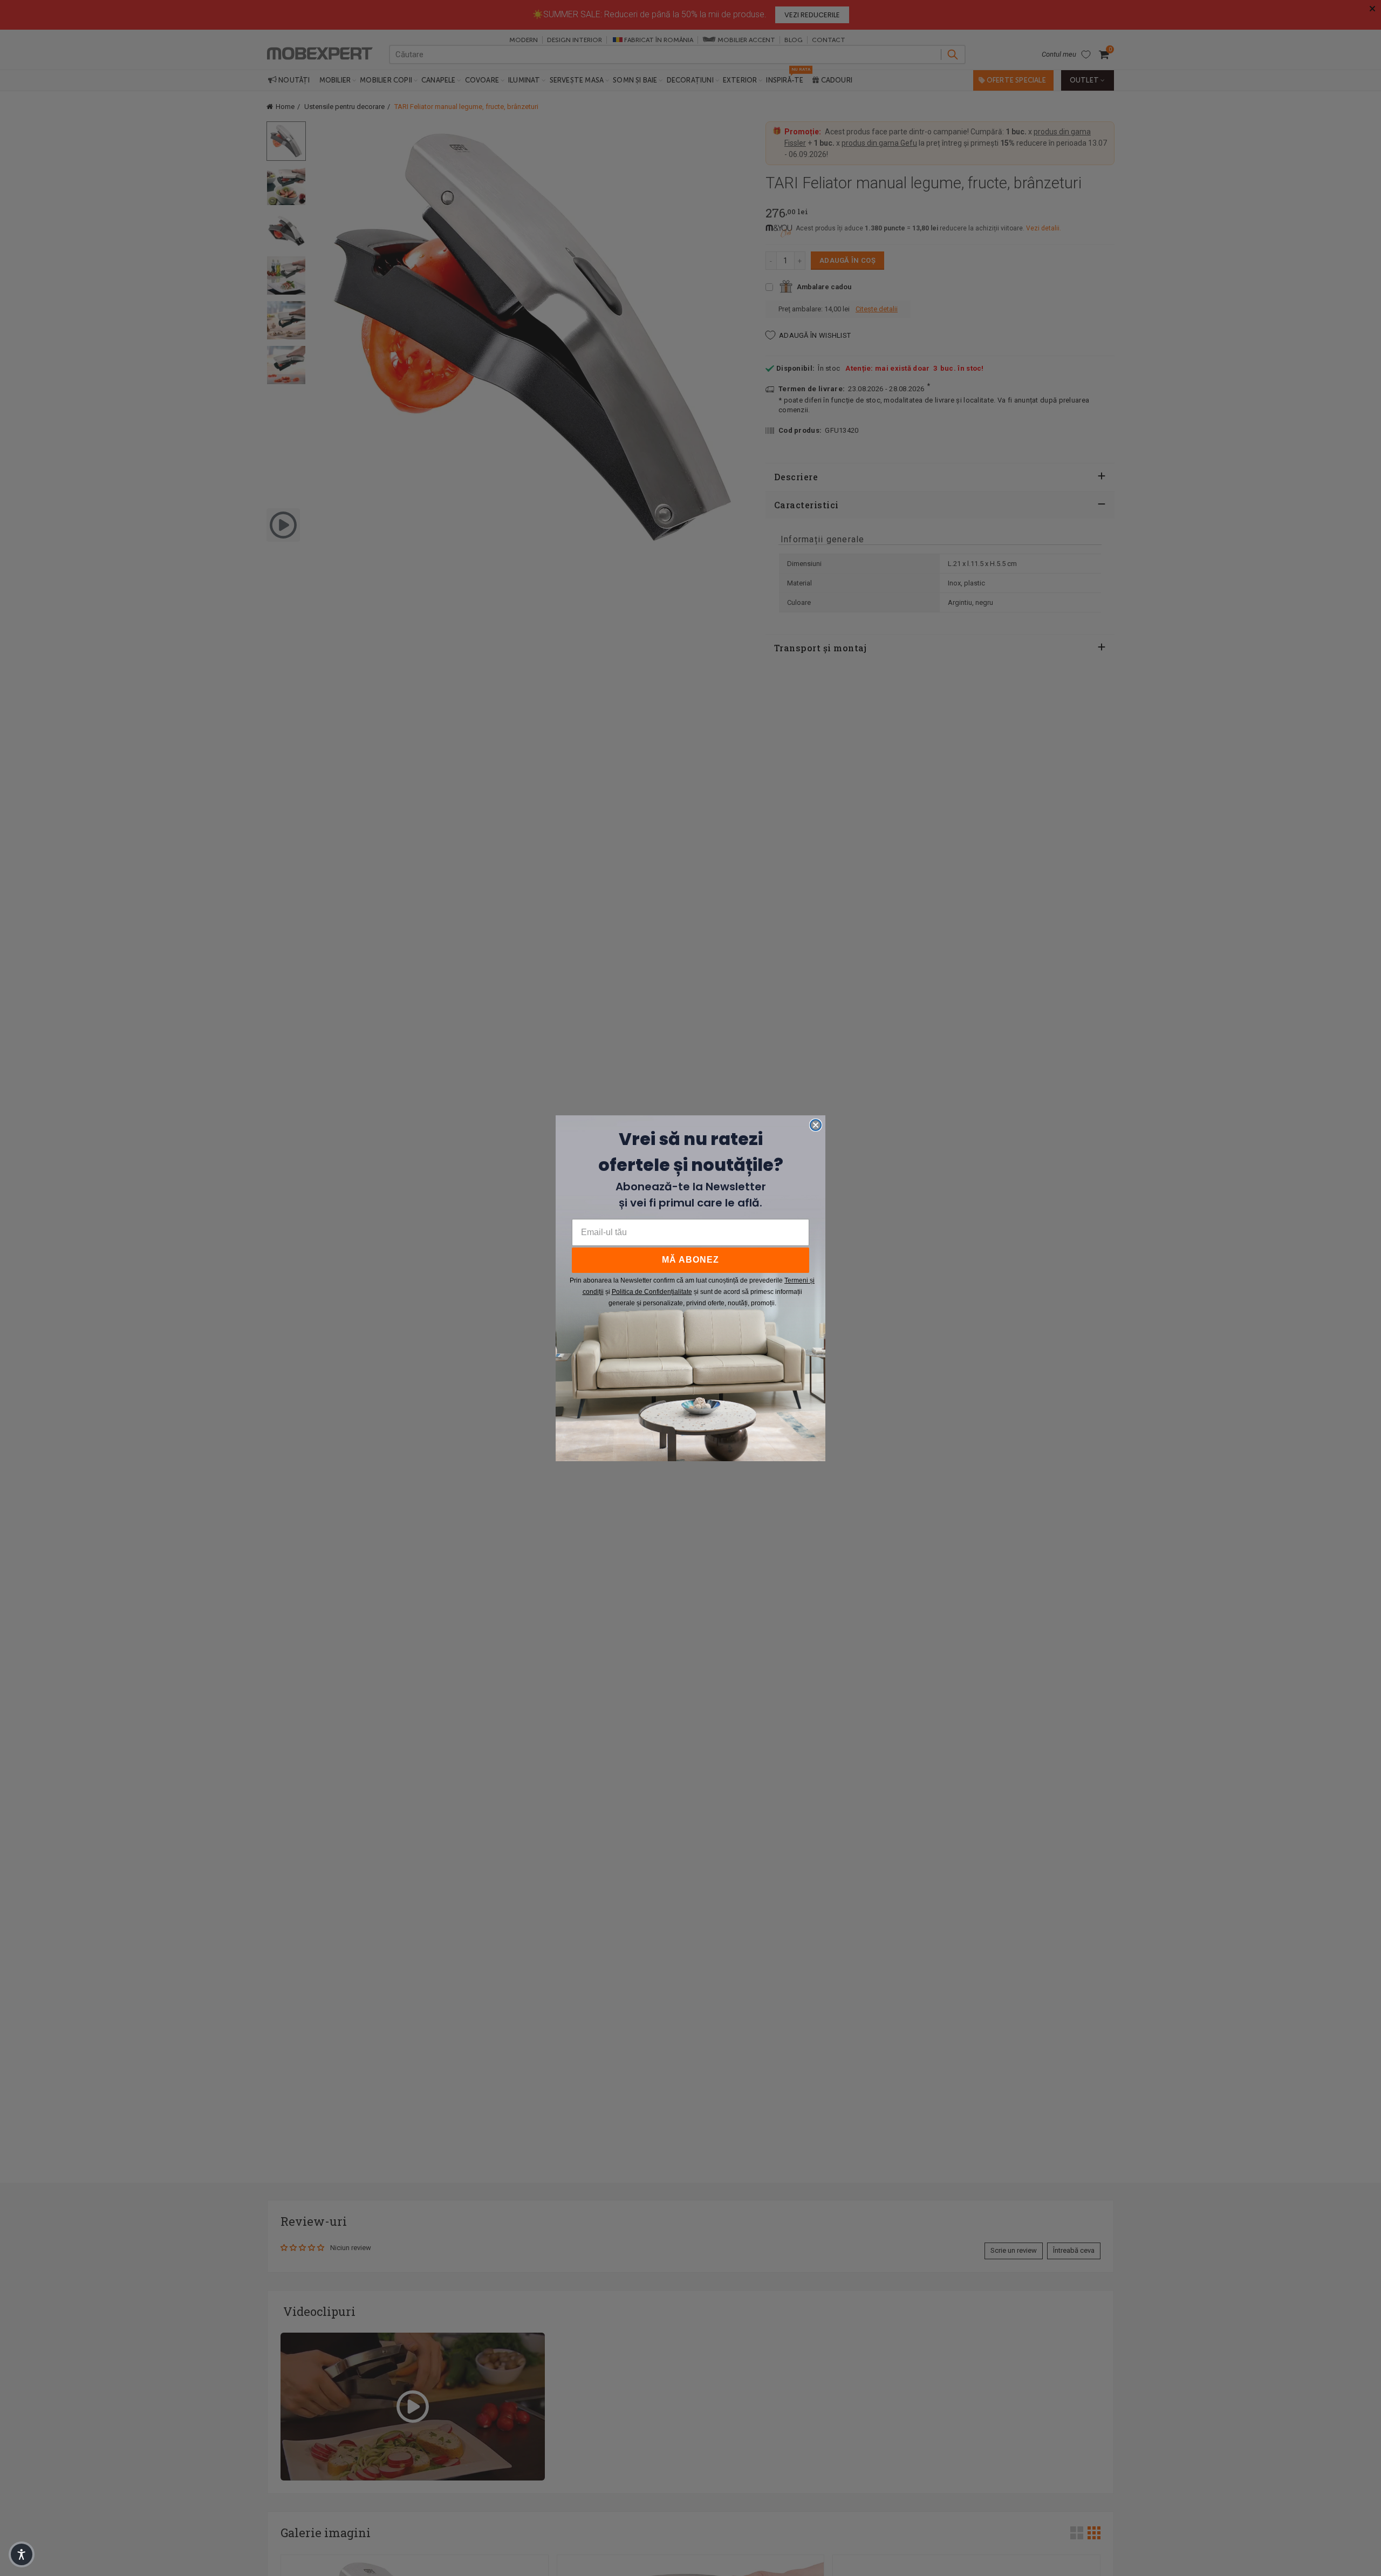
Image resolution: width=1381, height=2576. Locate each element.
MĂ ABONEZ (690, 1260)
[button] (22, 2554)
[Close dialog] (816, 1125)
